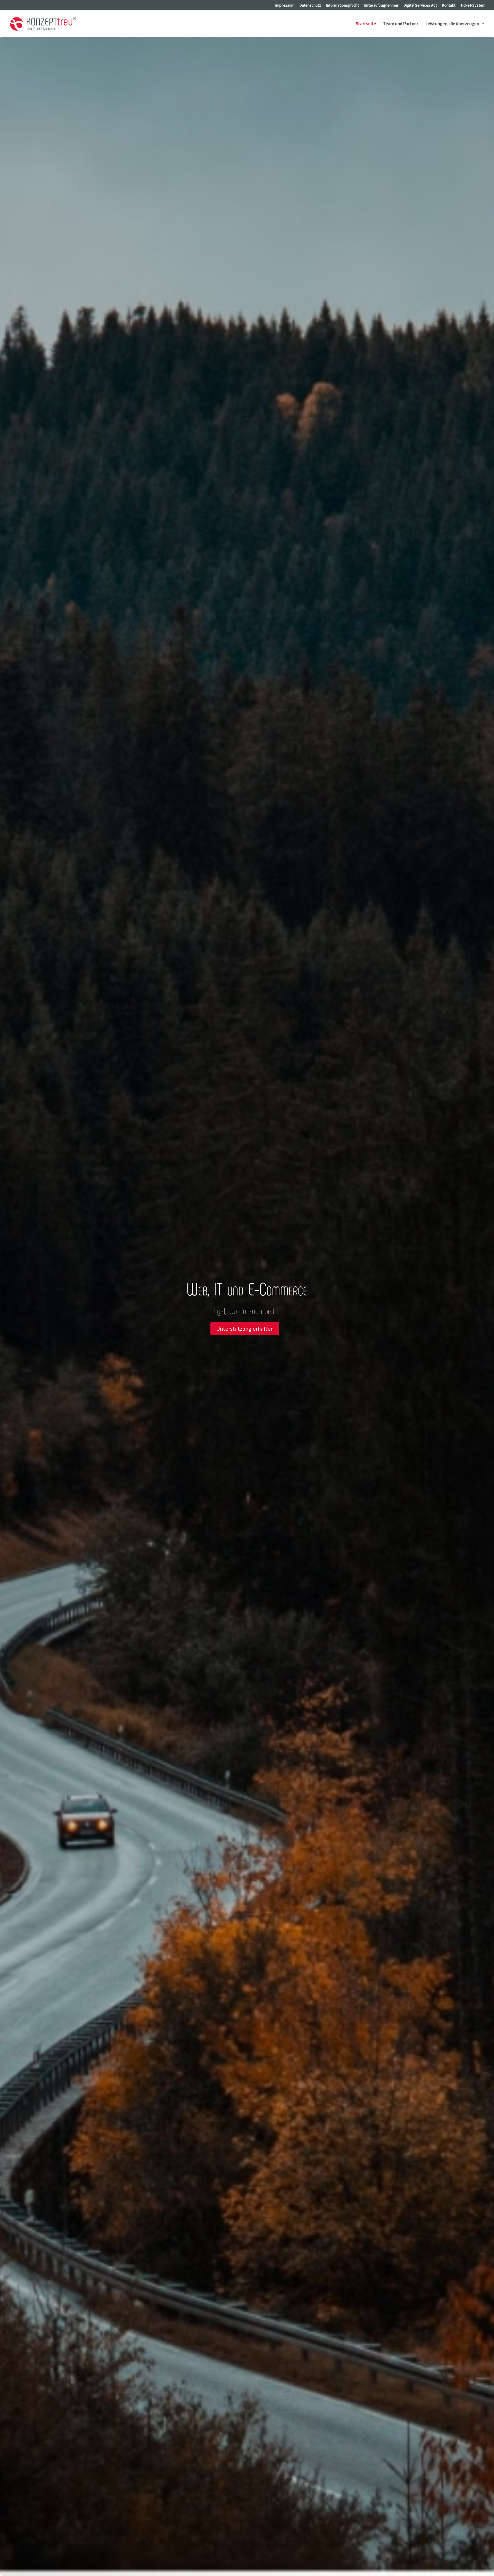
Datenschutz (310, 5)
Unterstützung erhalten (245, 1328)
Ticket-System (473, 5)
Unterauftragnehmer (381, 5)
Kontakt (449, 5)
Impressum (285, 5)
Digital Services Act (420, 5)
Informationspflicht (342, 5)
